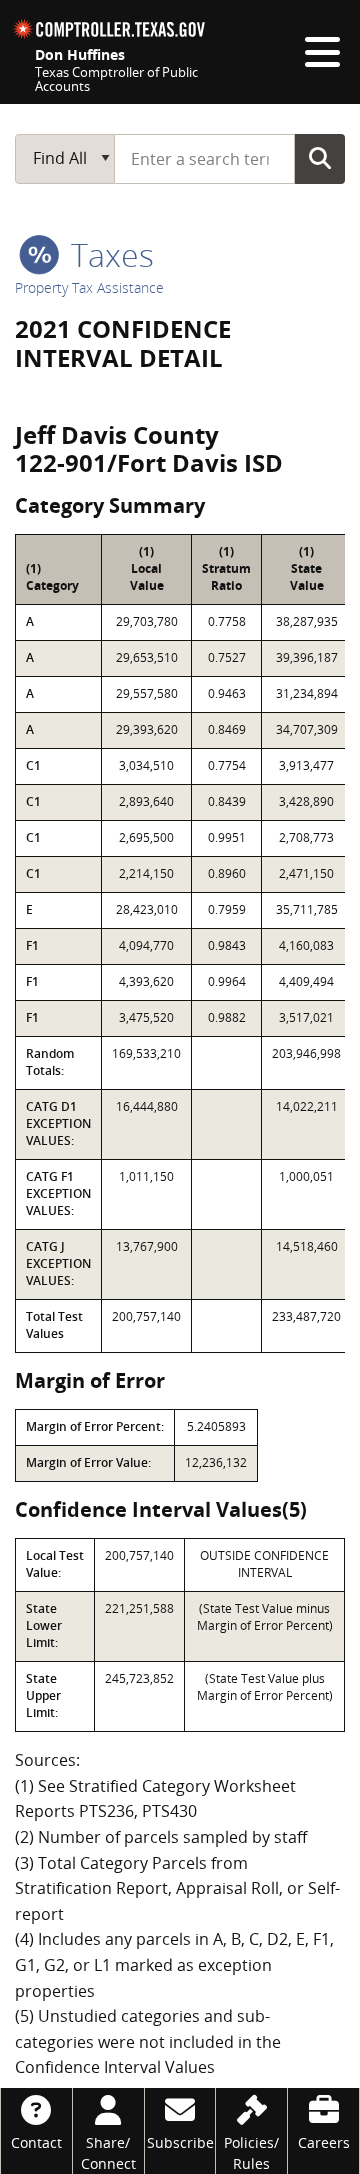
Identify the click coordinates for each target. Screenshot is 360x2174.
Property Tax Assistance (89, 287)
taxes (108, 254)
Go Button (320, 158)
